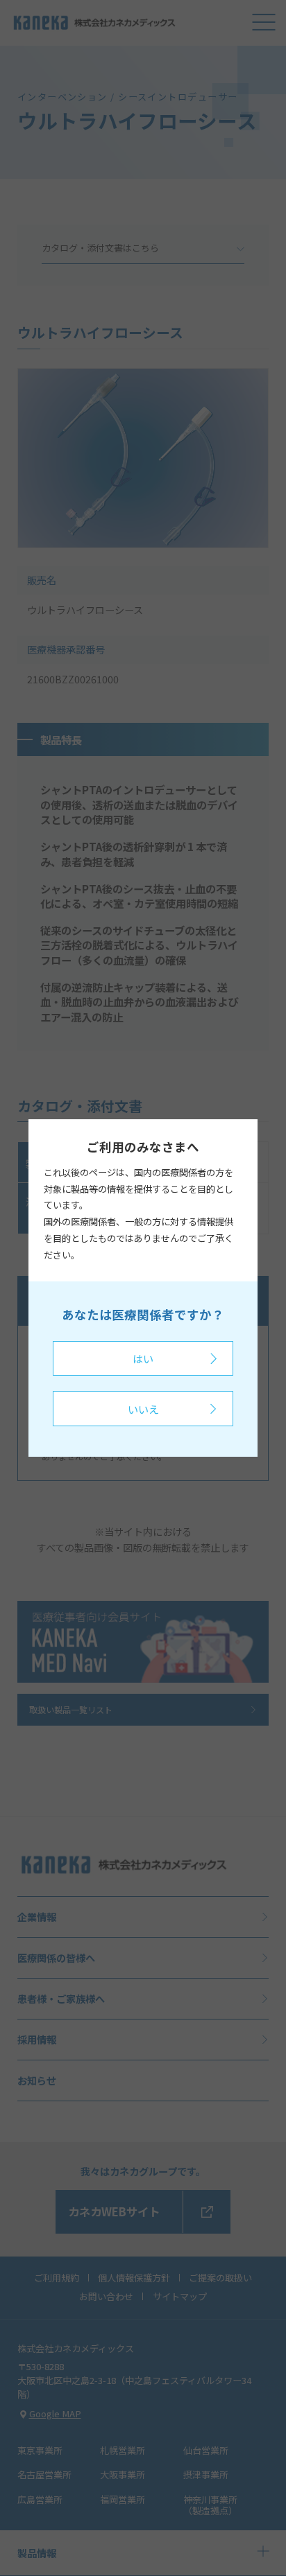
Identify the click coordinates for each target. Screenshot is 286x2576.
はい (143, 1358)
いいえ (143, 1409)
